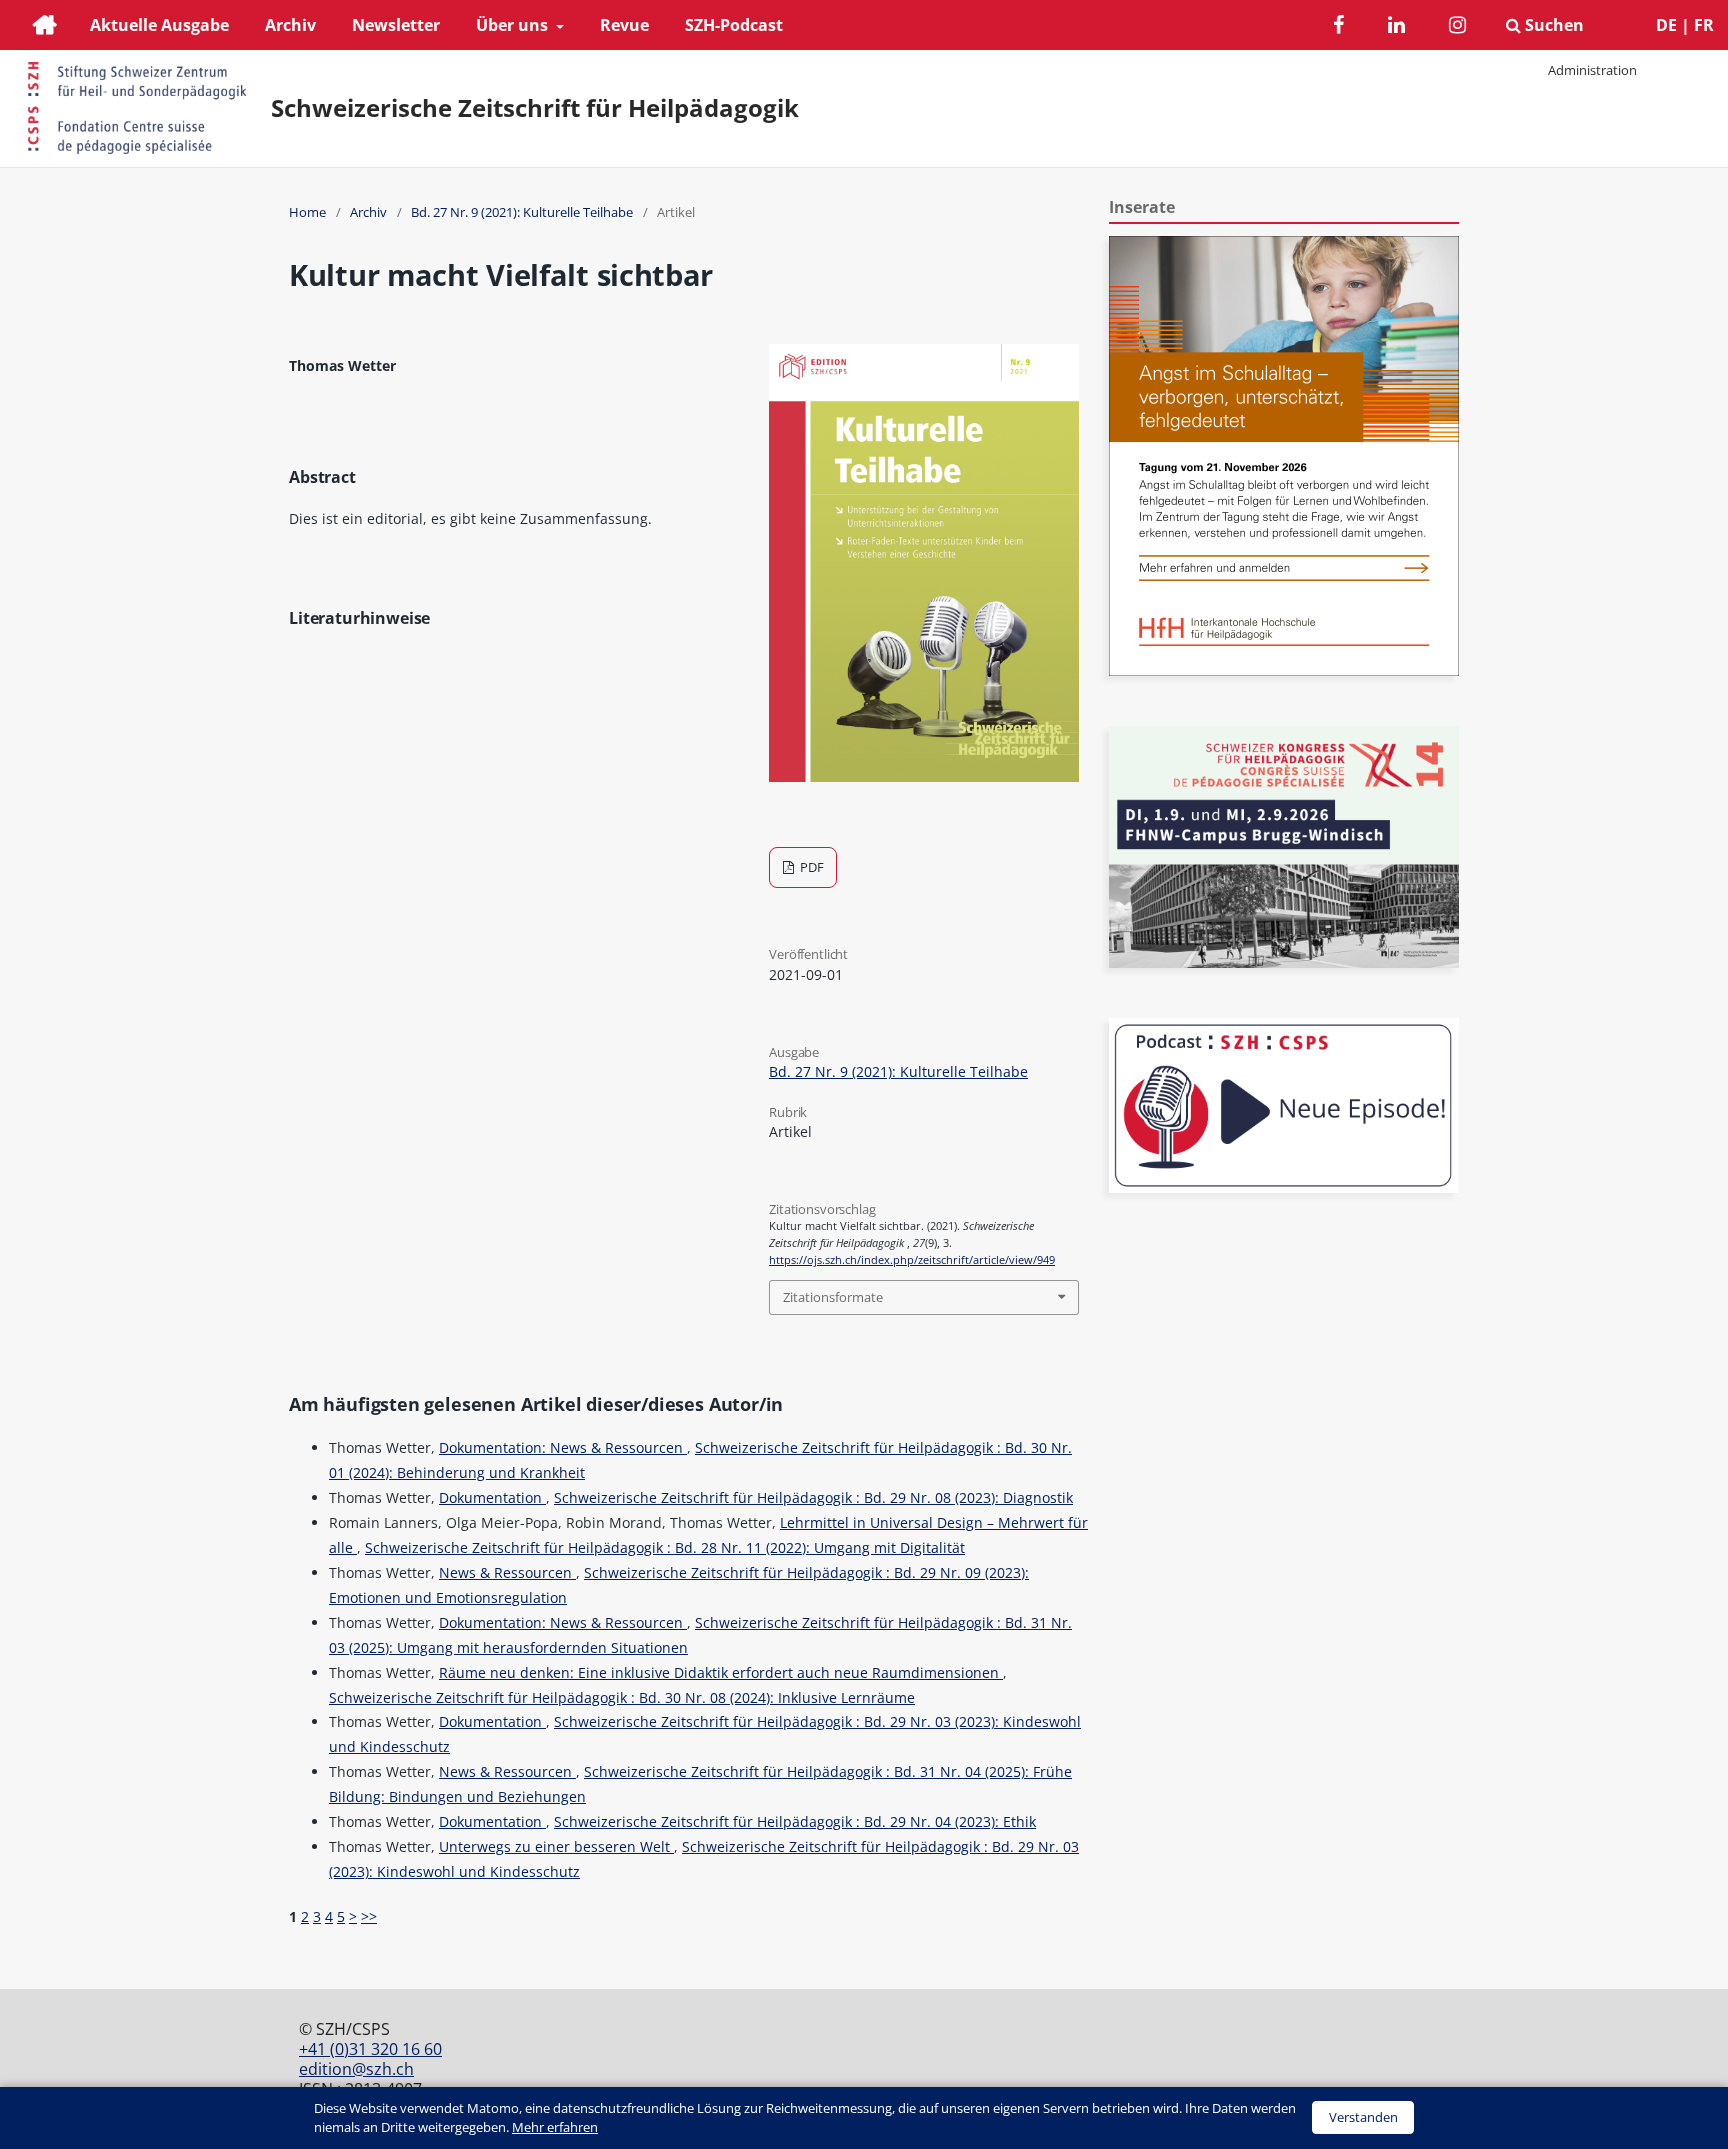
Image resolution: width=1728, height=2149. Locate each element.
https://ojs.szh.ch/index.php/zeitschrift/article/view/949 (912, 1260)
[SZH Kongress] (1284, 962)
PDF (810, 867)
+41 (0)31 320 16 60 (370, 2049)
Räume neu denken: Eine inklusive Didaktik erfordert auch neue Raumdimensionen (721, 1672)
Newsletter (396, 25)
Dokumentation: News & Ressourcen (563, 1447)
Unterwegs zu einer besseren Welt (556, 1846)
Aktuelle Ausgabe (159, 25)
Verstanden (1363, 2117)
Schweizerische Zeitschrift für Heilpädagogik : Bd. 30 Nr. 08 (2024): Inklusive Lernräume (622, 1697)
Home (307, 212)
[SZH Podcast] (1284, 1187)
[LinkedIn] (1396, 27)
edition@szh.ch (356, 2069)
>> (369, 1916)
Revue (624, 25)
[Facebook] (1338, 27)
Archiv (290, 25)
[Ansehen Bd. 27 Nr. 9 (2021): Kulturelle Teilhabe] (924, 776)
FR (1704, 25)
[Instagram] (1457, 27)
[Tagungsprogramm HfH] (1284, 670)
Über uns (514, 25)
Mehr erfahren (555, 2127)
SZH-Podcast (734, 25)
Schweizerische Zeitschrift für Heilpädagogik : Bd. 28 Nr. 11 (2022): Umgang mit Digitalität (665, 1547)
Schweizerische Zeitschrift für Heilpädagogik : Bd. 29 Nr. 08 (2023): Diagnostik (813, 1497)
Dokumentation (492, 1497)
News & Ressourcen (507, 1572)
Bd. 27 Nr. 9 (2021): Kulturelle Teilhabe (522, 212)
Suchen (1552, 25)
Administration (1592, 70)
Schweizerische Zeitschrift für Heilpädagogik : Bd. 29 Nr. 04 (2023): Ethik (795, 1821)
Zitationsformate (833, 1297)
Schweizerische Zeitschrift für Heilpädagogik (535, 108)
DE (1666, 25)
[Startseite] (45, 27)
